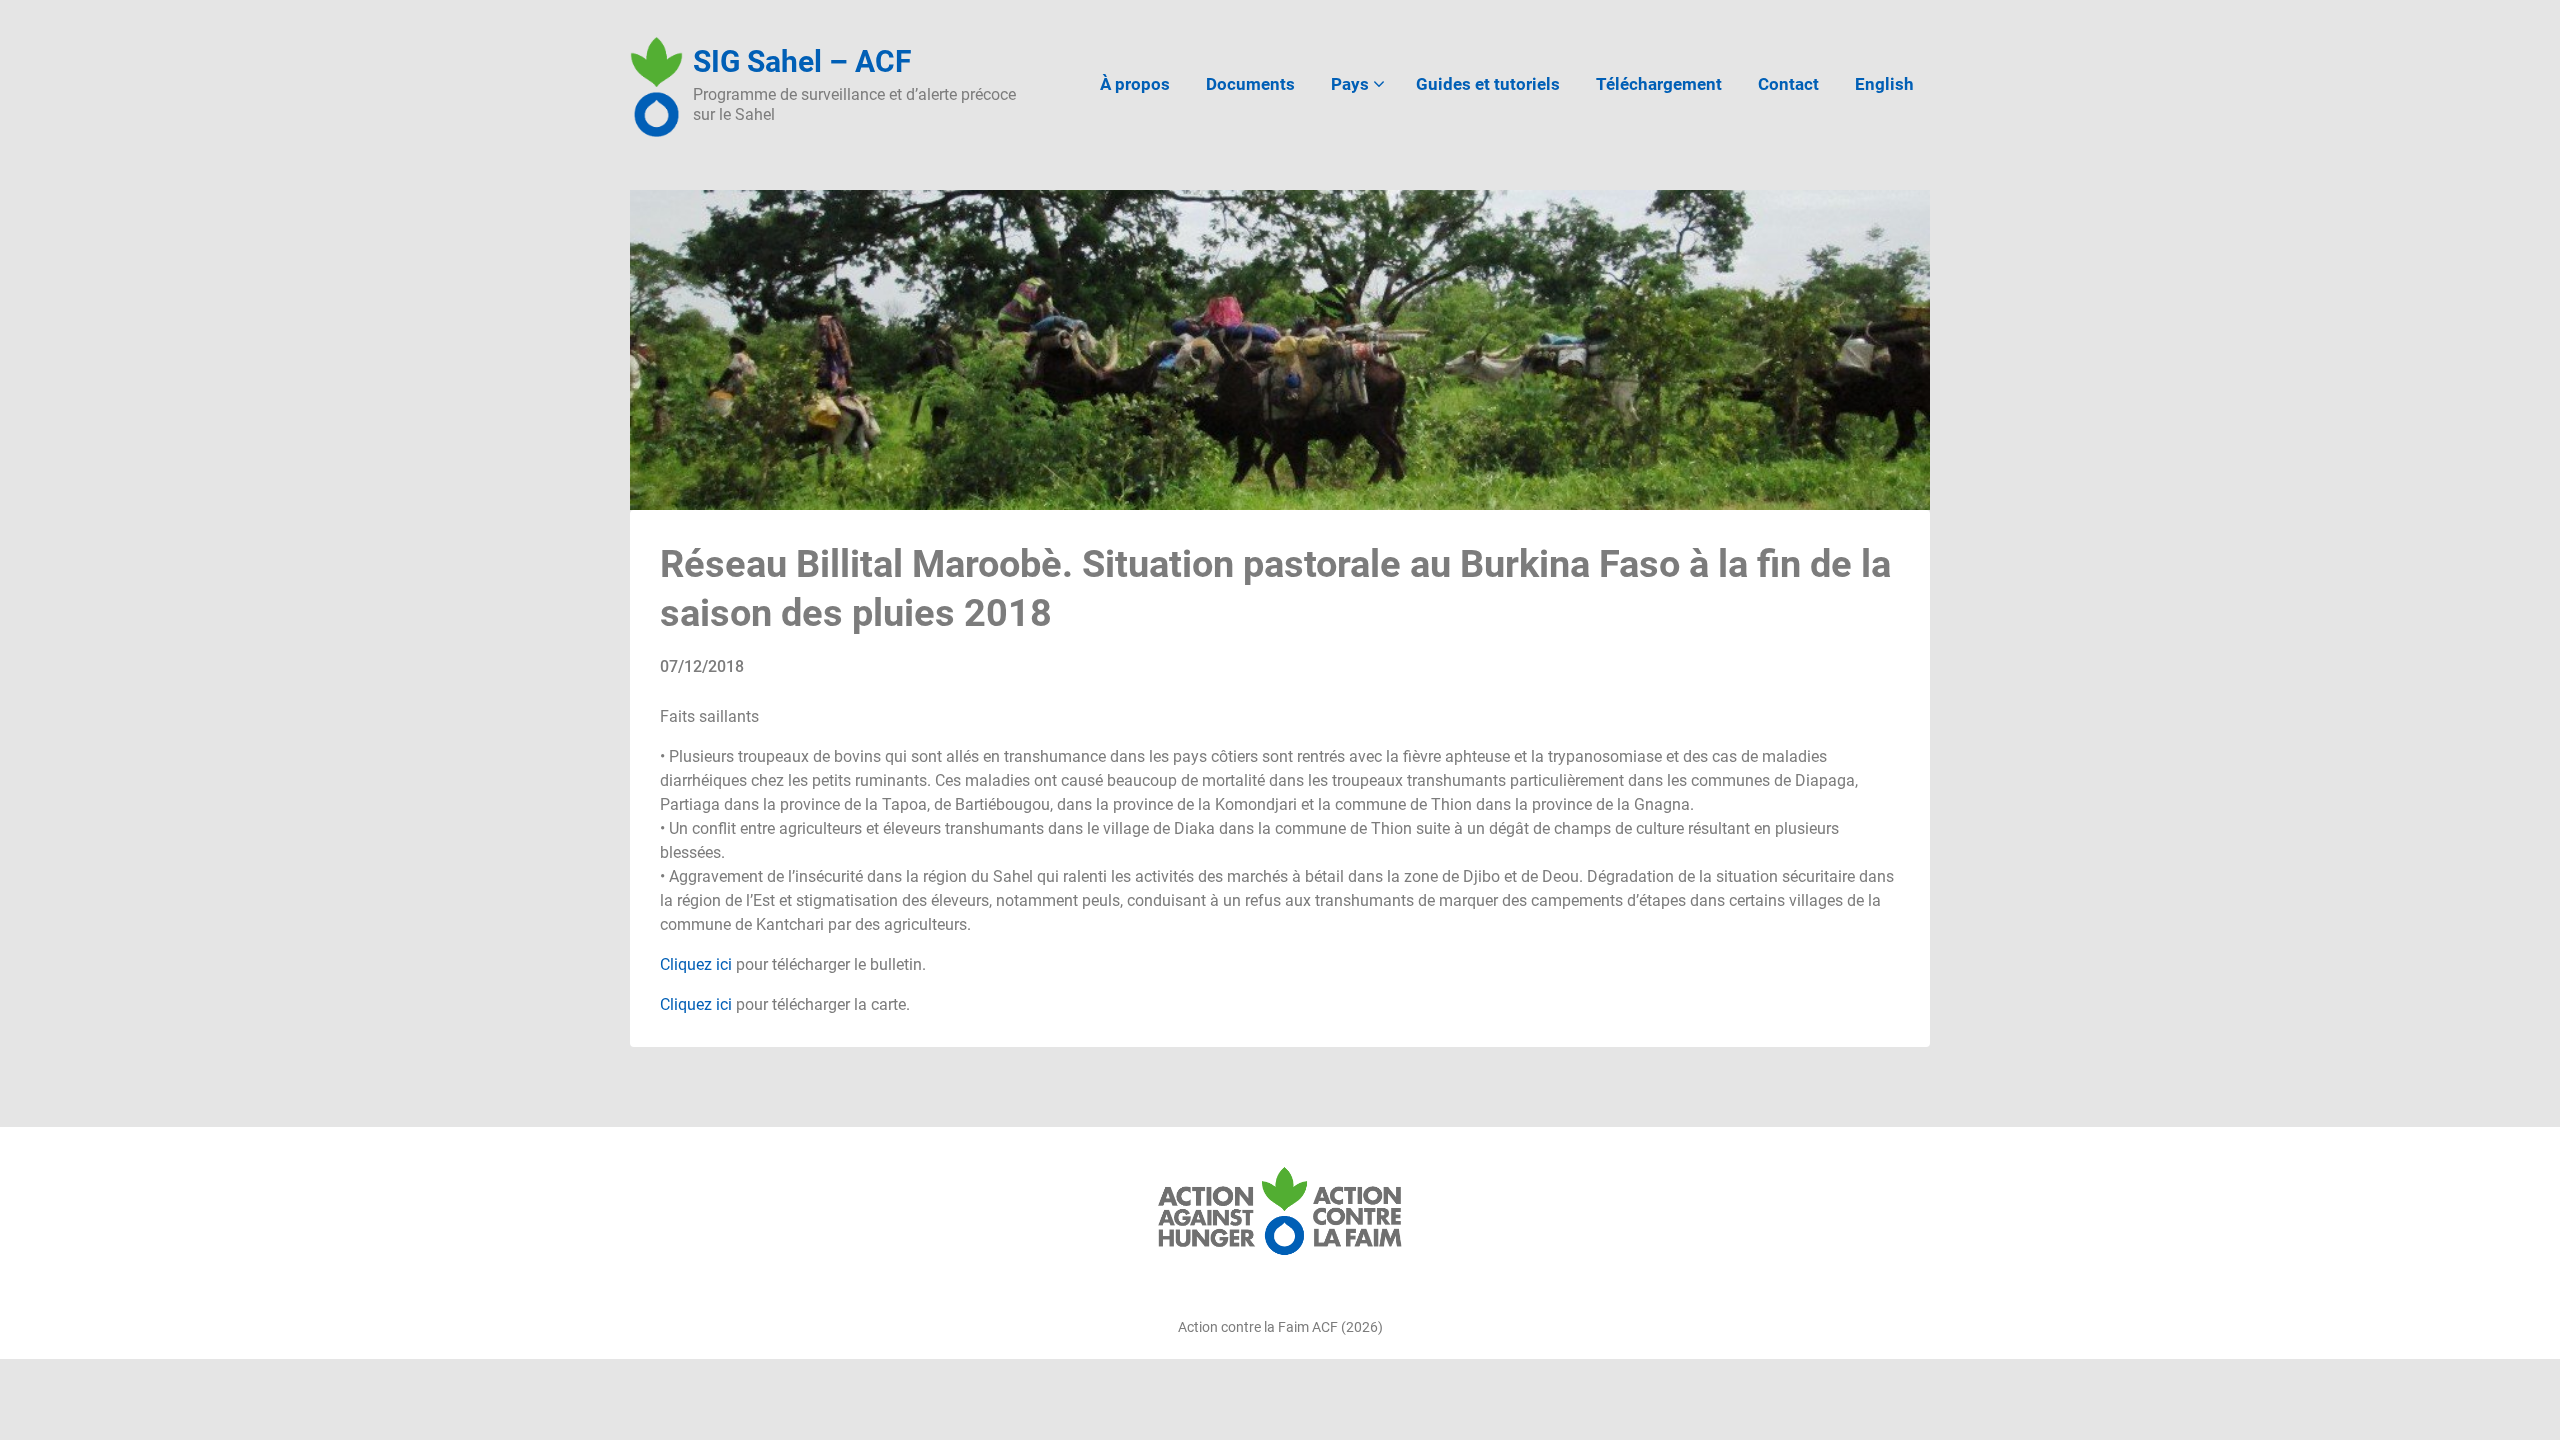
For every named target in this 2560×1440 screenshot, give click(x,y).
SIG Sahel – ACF (802, 61)
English (1884, 84)
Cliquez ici (696, 964)
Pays (1350, 84)
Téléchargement (1659, 84)
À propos (1135, 84)
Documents (1250, 84)
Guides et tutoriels (1488, 84)
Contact (1788, 84)
